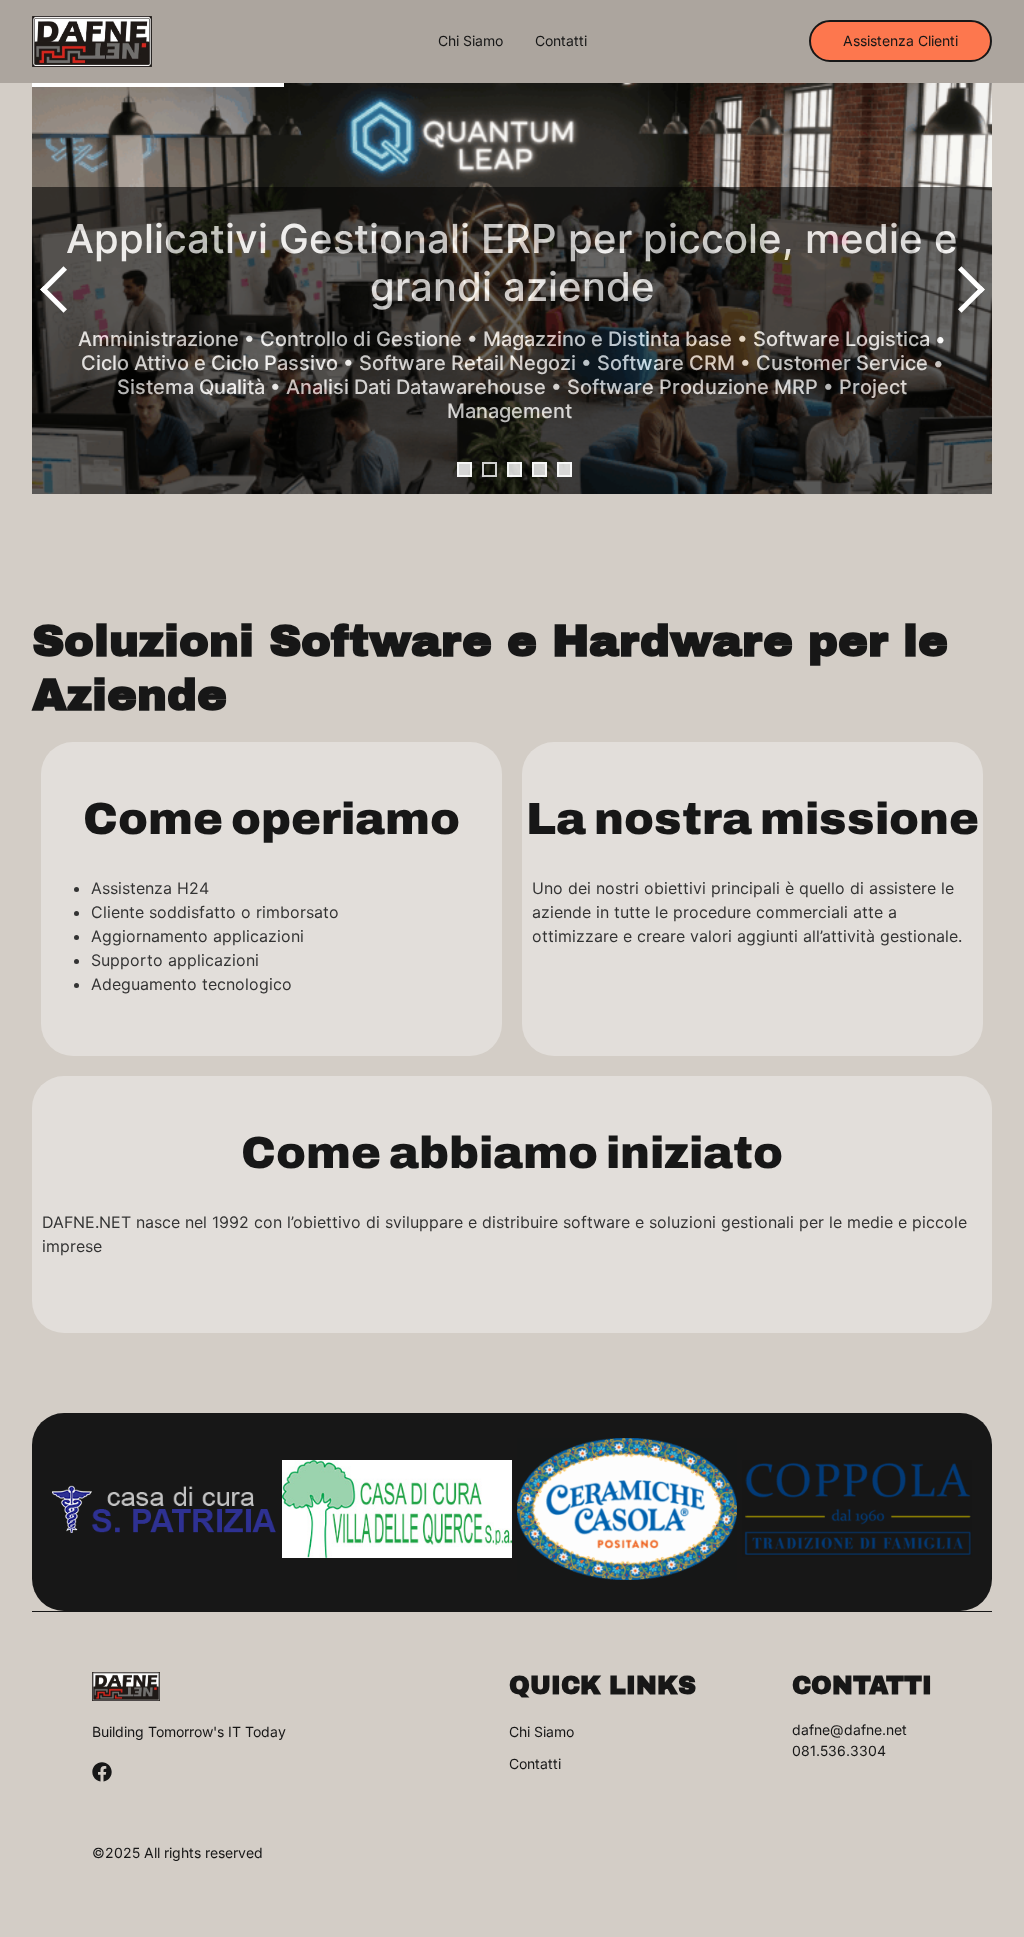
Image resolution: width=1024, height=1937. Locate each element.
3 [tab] (514, 469)
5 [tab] (564, 469)
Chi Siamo (470, 41)
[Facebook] (102, 1772)
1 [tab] (464, 469)
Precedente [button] (57, 289)
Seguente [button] (967, 289)
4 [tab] (539, 469)
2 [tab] (489, 469)
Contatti (561, 41)
